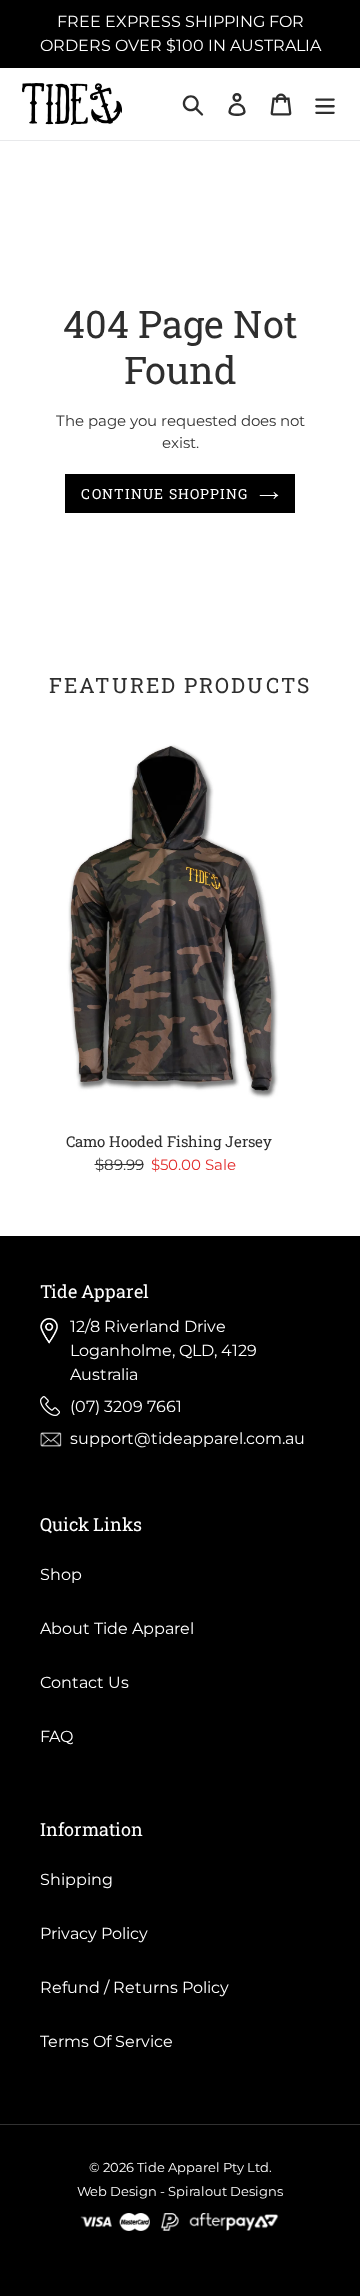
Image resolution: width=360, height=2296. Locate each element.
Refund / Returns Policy (134, 1987)
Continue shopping (164, 493)
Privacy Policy (94, 1933)
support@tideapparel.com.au (187, 1438)
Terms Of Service (106, 2041)
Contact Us (84, 1682)
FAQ (56, 1736)
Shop (61, 1574)
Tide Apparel (178, 2167)
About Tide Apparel (117, 1628)
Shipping (76, 1879)
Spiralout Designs (225, 2191)
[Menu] (325, 104)
